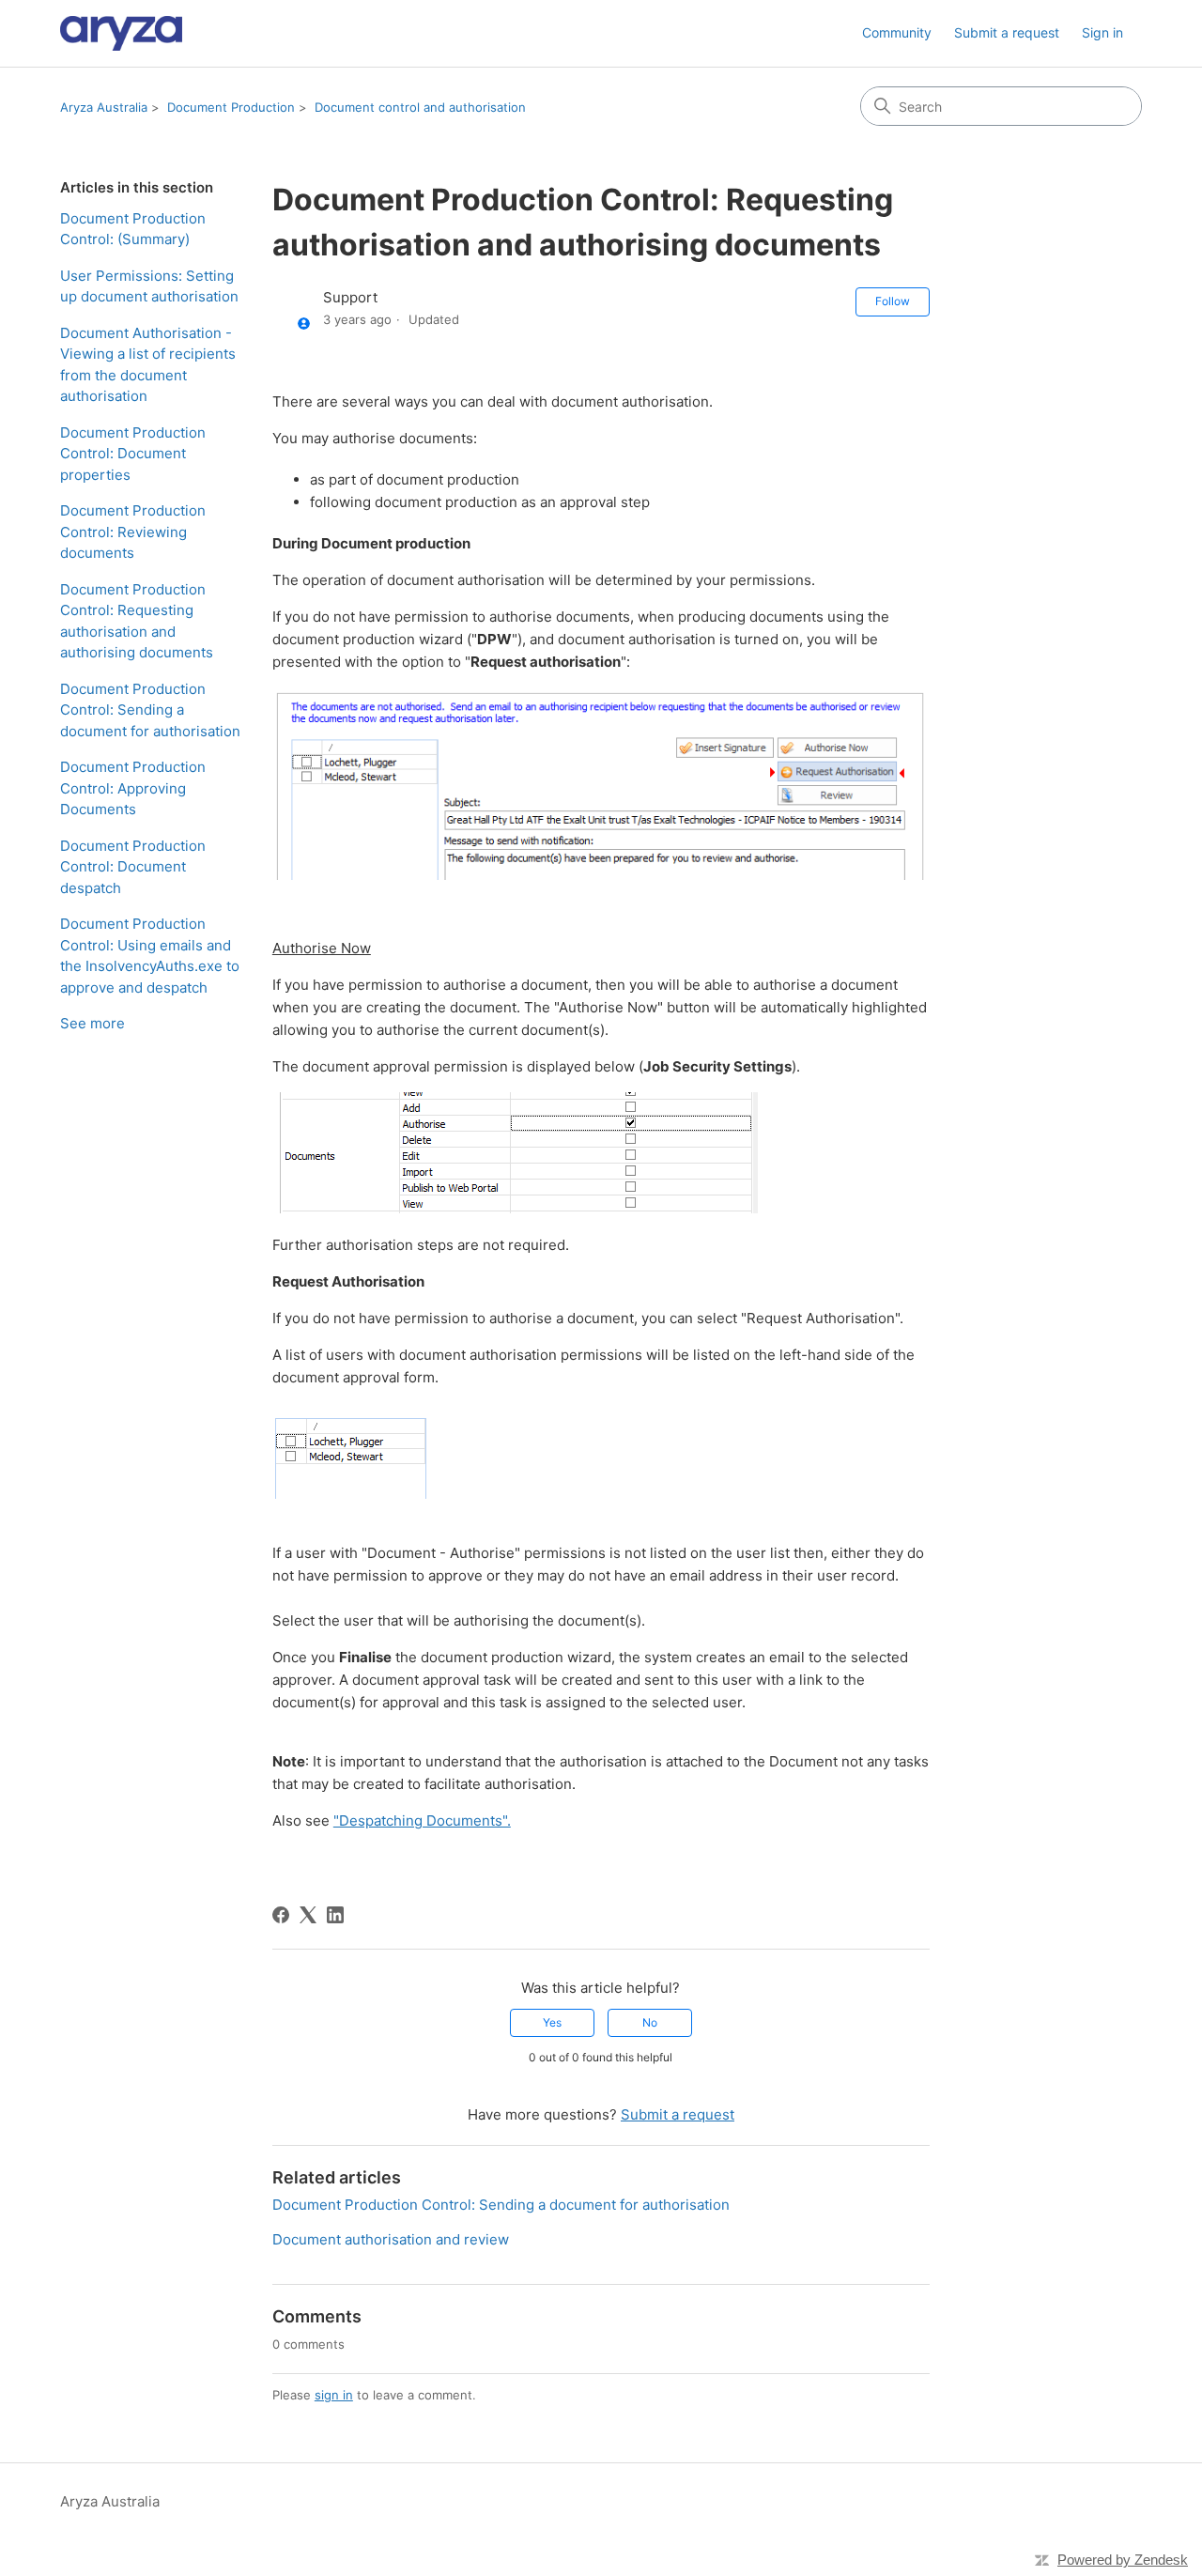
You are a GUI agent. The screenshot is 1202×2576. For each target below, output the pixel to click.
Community (897, 32)
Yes (552, 2022)
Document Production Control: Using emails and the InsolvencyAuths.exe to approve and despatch (150, 956)
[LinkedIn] (335, 1915)
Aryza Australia (104, 107)
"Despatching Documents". (422, 1820)
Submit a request (1007, 32)
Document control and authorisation (420, 107)
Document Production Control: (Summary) (133, 229)
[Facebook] (281, 1915)
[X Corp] (308, 1915)
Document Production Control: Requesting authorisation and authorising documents (137, 621)
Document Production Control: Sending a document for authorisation (150, 710)
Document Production (231, 107)
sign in (334, 2395)
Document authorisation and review (391, 2239)
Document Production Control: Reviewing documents (133, 532)
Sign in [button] (1102, 32)
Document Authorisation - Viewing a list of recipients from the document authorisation (148, 365)
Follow (893, 301)
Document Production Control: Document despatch (133, 867)
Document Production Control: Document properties (133, 454)
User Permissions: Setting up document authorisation (149, 286)
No (650, 2022)
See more (92, 1023)
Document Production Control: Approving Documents (133, 788)
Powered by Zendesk (1123, 2560)
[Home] (121, 33)
